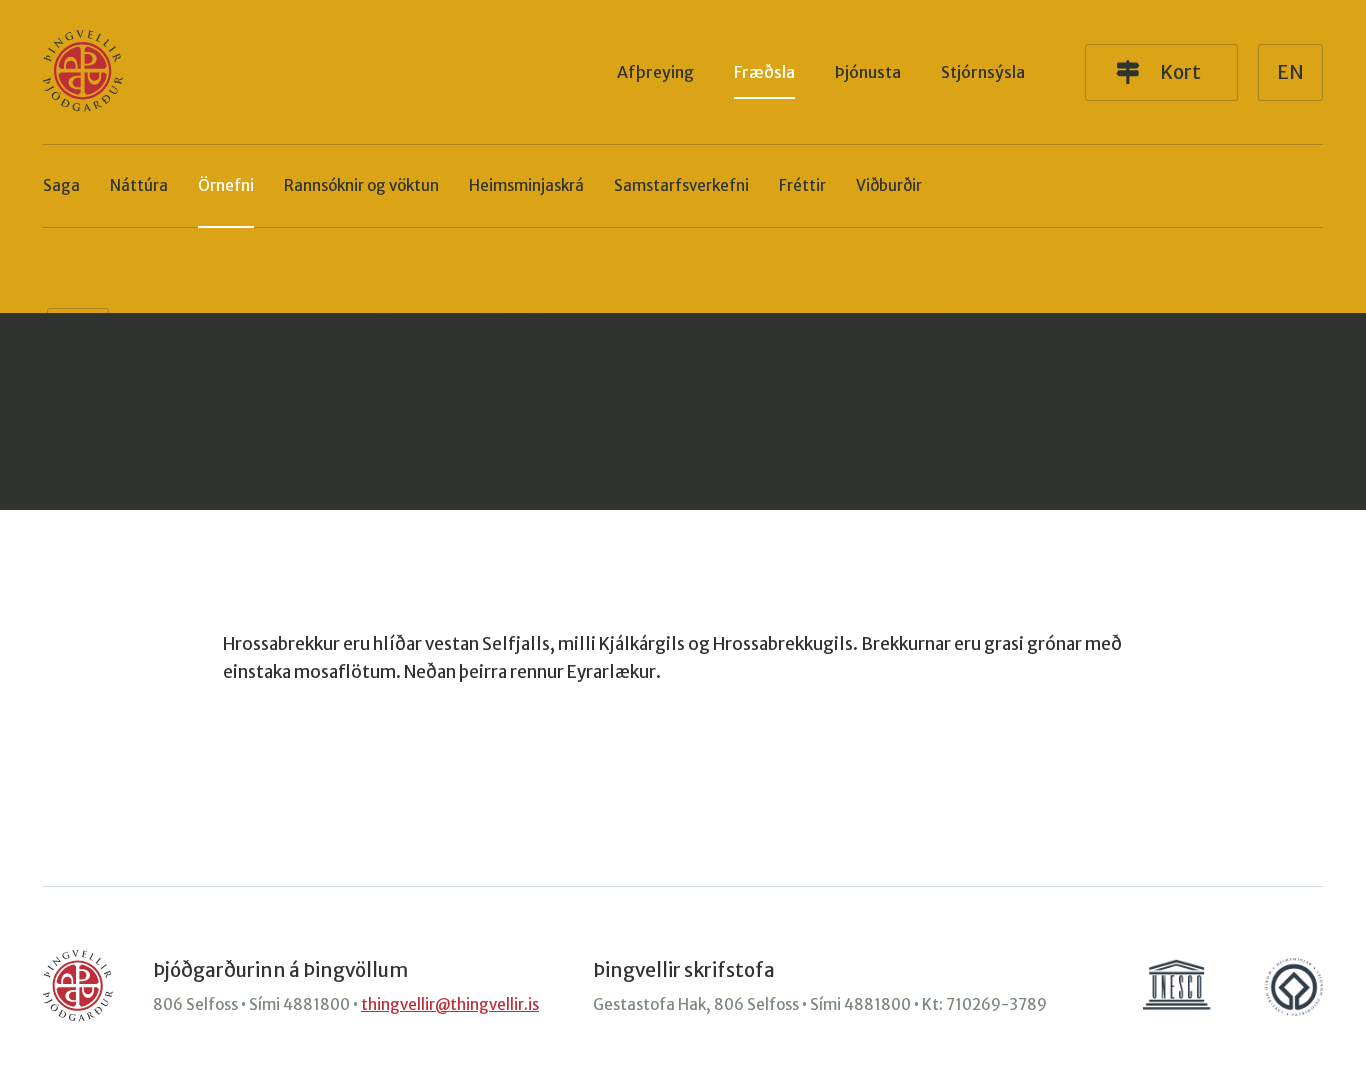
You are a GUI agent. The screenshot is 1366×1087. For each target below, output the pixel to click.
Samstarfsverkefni (681, 185)
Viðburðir (889, 185)
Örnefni (226, 185)
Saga (61, 185)
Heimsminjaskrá (526, 185)
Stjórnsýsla (983, 72)
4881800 (316, 1004)
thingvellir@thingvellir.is (450, 1004)
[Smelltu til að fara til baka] (78, 339)
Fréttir (802, 185)
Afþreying (655, 72)
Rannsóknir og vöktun (361, 185)
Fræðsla (764, 72)
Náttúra (139, 185)
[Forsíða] (83, 72)
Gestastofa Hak (649, 1004)
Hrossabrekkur (395, 349)
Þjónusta (868, 72)
